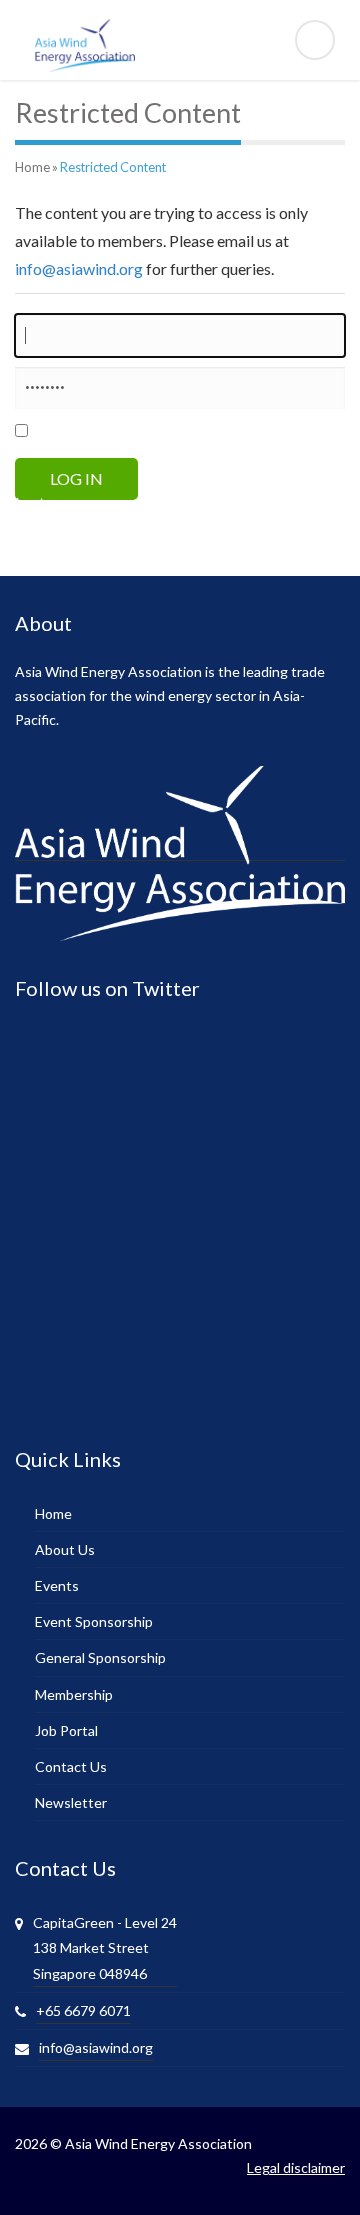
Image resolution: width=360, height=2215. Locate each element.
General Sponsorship (100, 1657)
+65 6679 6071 (83, 2010)
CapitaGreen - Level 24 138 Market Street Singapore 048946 (105, 1947)
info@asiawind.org (79, 268)
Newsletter (71, 1802)
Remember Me (99, 433)
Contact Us (71, 1766)
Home (32, 167)
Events (57, 1585)
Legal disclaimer (296, 2167)
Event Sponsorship (94, 1621)
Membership (74, 1694)
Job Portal (66, 1730)
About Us (65, 1549)
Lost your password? (85, 502)
